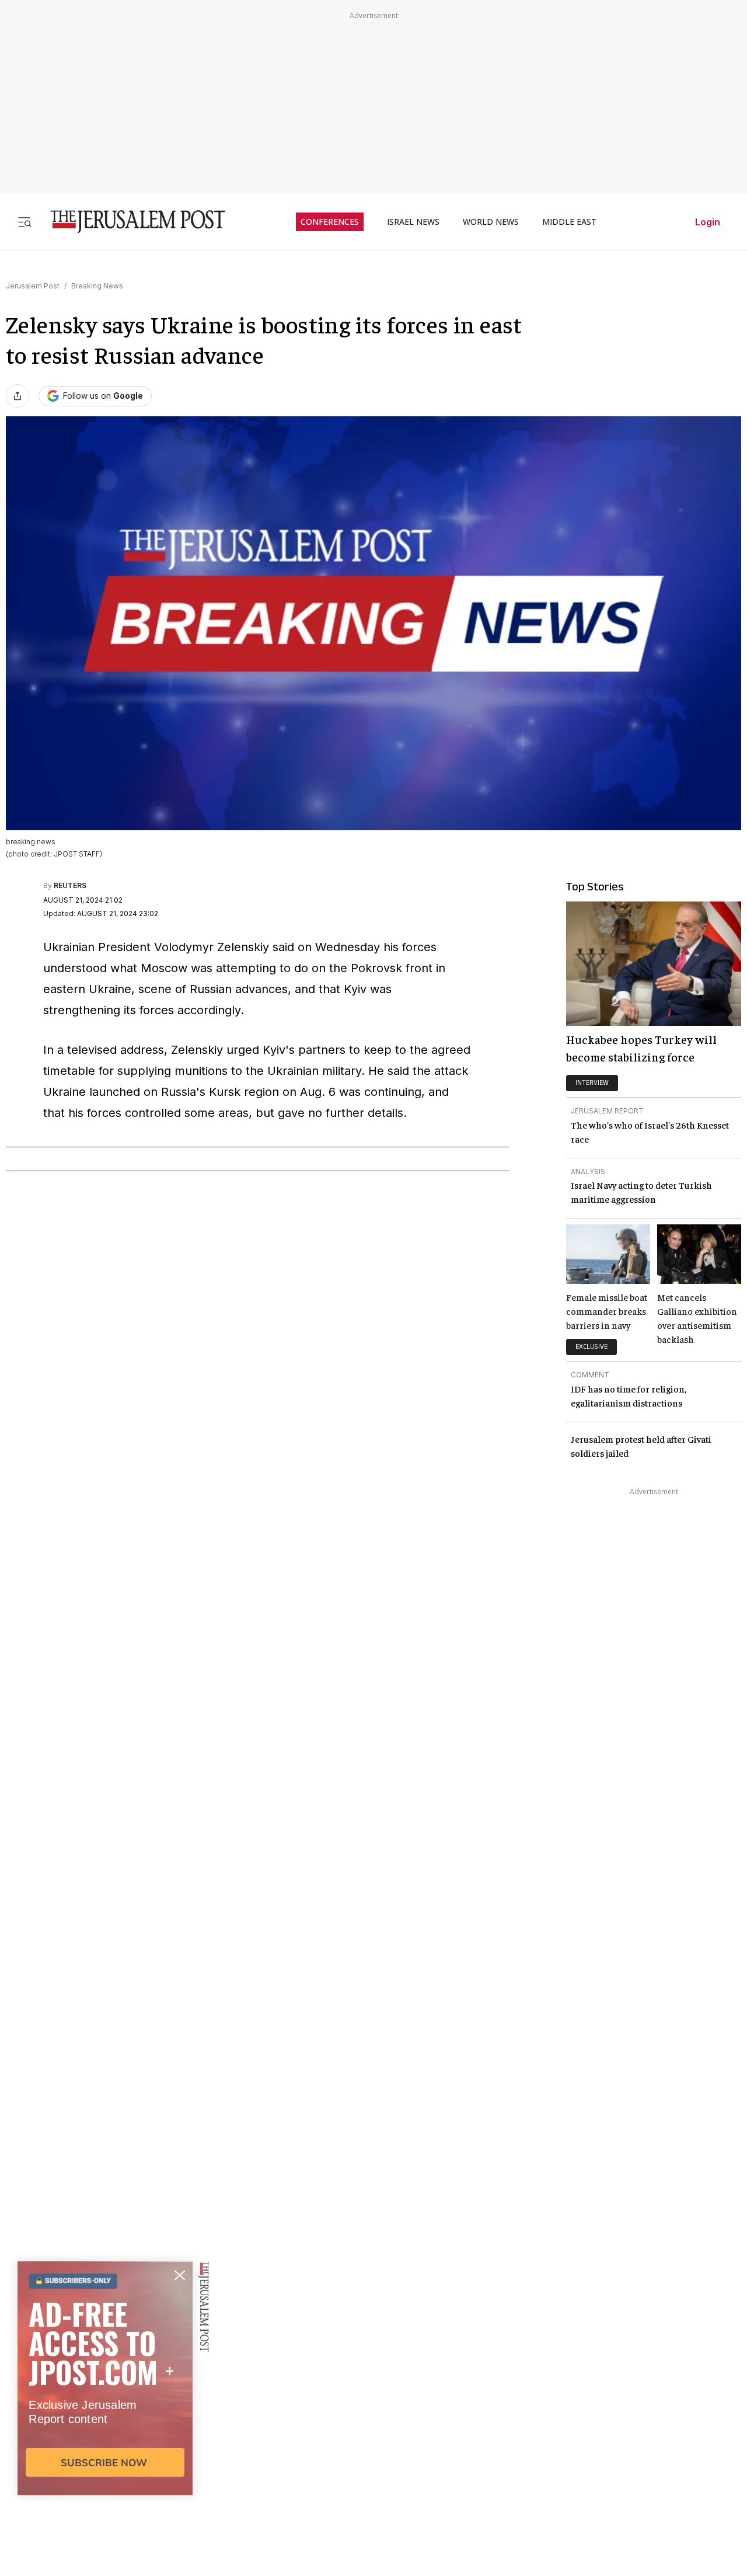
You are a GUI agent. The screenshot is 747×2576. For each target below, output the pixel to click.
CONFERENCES (330, 222)
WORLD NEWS (491, 222)
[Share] (18, 396)
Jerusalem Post (33, 286)
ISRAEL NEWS (413, 222)
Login (708, 222)
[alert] (105, 2442)
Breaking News (97, 286)
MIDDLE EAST (569, 222)
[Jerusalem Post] (130, 222)
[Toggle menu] (25, 222)
